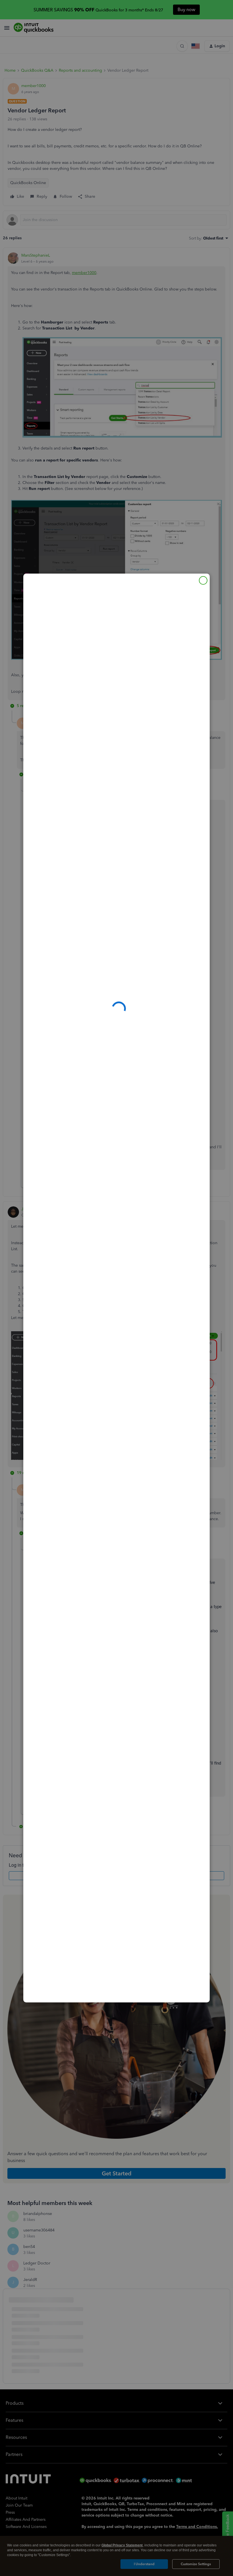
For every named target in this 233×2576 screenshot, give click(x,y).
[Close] (203, 580)
